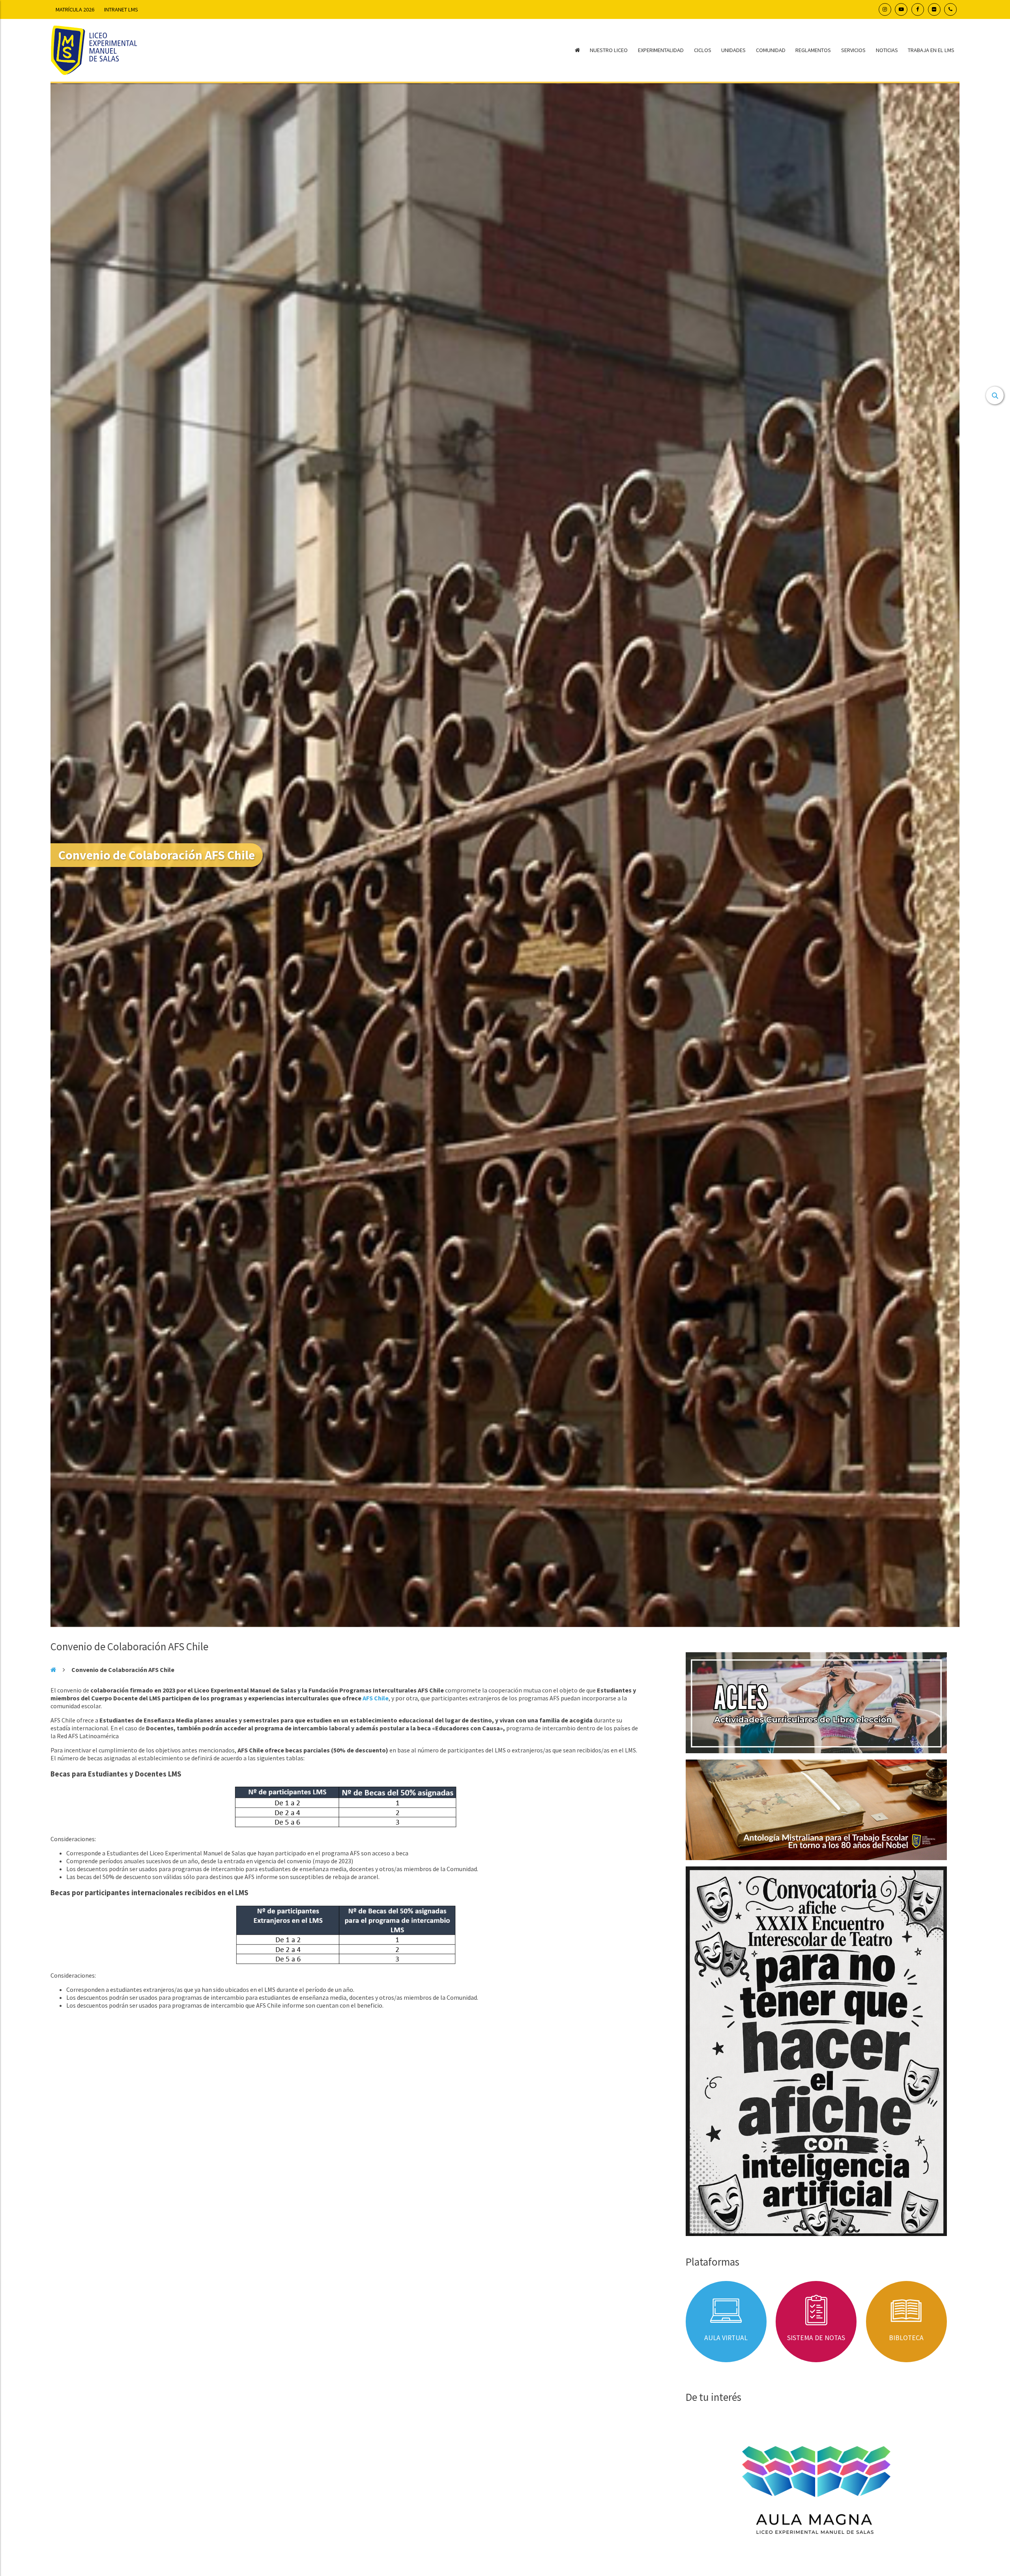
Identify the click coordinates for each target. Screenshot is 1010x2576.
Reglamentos (813, 50)
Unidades (733, 50)
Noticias (887, 50)
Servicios (853, 50)
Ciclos (703, 50)
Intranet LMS (121, 9)
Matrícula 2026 (75, 9)
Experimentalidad (661, 50)
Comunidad (771, 50)
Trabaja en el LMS (931, 50)
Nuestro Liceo (609, 50)
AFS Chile (376, 1698)
